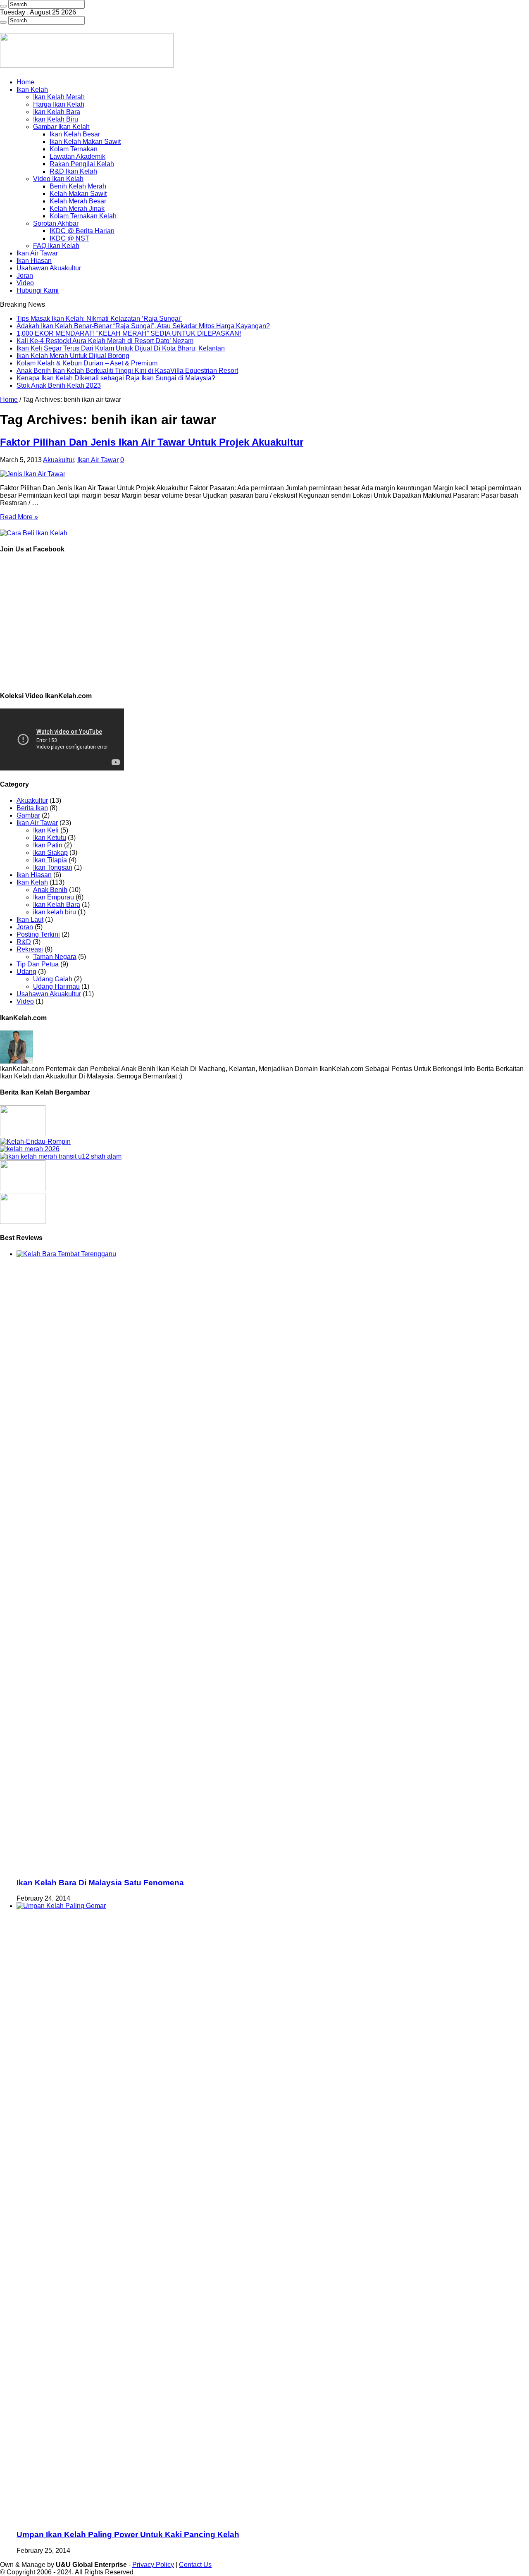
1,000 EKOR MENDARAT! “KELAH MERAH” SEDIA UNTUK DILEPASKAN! (129, 333)
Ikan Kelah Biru (56, 119)
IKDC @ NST (69, 238)
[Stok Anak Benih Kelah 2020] (34, 533)
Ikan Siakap (50, 853)
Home (25, 82)
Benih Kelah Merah (78, 186)
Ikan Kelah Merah (59, 97)
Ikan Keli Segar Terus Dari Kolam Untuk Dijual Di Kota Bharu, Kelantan (121, 348)
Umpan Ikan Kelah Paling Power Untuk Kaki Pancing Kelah (128, 2534)
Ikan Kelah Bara (57, 112)
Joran (25, 275)
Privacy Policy (153, 2565)
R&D (24, 942)
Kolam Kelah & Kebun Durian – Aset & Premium (87, 363)
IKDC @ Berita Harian (82, 231)
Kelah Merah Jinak (77, 209)
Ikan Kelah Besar (75, 134)
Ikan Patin (48, 845)
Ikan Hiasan (34, 261)
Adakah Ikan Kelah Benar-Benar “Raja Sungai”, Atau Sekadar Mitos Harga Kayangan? (143, 326)
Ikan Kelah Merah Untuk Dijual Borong (73, 356)
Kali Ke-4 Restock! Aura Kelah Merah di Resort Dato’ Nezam (105, 341)
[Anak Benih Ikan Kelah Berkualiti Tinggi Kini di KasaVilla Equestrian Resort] (23, 1189)
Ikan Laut (30, 919)
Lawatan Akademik (77, 156)
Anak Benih (50, 890)
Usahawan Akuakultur (49, 268)
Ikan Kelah (32, 89)
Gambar (28, 815)
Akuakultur (58, 460)
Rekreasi (30, 949)
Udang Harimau (56, 986)
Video (25, 283)
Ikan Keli (46, 830)
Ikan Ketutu (50, 838)
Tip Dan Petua (38, 964)
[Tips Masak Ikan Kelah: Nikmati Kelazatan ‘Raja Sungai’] (23, 1134)
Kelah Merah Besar (78, 201)
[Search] (3, 6)
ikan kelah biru (55, 912)
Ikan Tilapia (50, 860)
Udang (26, 972)
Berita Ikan (32, 808)
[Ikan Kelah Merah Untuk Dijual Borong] (61, 1156)
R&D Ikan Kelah (73, 171)
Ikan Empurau (54, 897)
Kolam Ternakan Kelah (83, 216)
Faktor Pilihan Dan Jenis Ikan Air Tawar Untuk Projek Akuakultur (152, 442)
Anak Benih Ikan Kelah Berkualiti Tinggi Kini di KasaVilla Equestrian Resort (127, 371)
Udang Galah (53, 979)
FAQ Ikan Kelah (56, 246)
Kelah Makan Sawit (78, 194)
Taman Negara (55, 957)
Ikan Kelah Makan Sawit (85, 142)
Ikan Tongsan (53, 867)
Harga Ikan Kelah (59, 104)
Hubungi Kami (38, 290)
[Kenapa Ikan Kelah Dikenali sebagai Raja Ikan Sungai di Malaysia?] (23, 1222)
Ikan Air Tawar (37, 253)
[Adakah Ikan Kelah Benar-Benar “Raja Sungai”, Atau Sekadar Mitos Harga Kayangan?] (35, 1141)
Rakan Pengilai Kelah (82, 164)
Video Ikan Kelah (58, 179)
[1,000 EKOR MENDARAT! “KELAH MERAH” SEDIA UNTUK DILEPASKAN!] (30, 1149)
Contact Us (195, 2565)
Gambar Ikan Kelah (61, 127)
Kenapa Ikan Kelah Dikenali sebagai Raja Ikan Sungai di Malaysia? (116, 378)
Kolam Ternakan (74, 149)
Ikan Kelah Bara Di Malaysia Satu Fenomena (100, 1883)
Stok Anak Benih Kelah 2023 (59, 385)
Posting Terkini (38, 934)
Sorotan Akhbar (56, 223)
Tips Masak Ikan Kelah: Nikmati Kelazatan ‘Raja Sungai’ (99, 318)
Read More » (19, 517)
